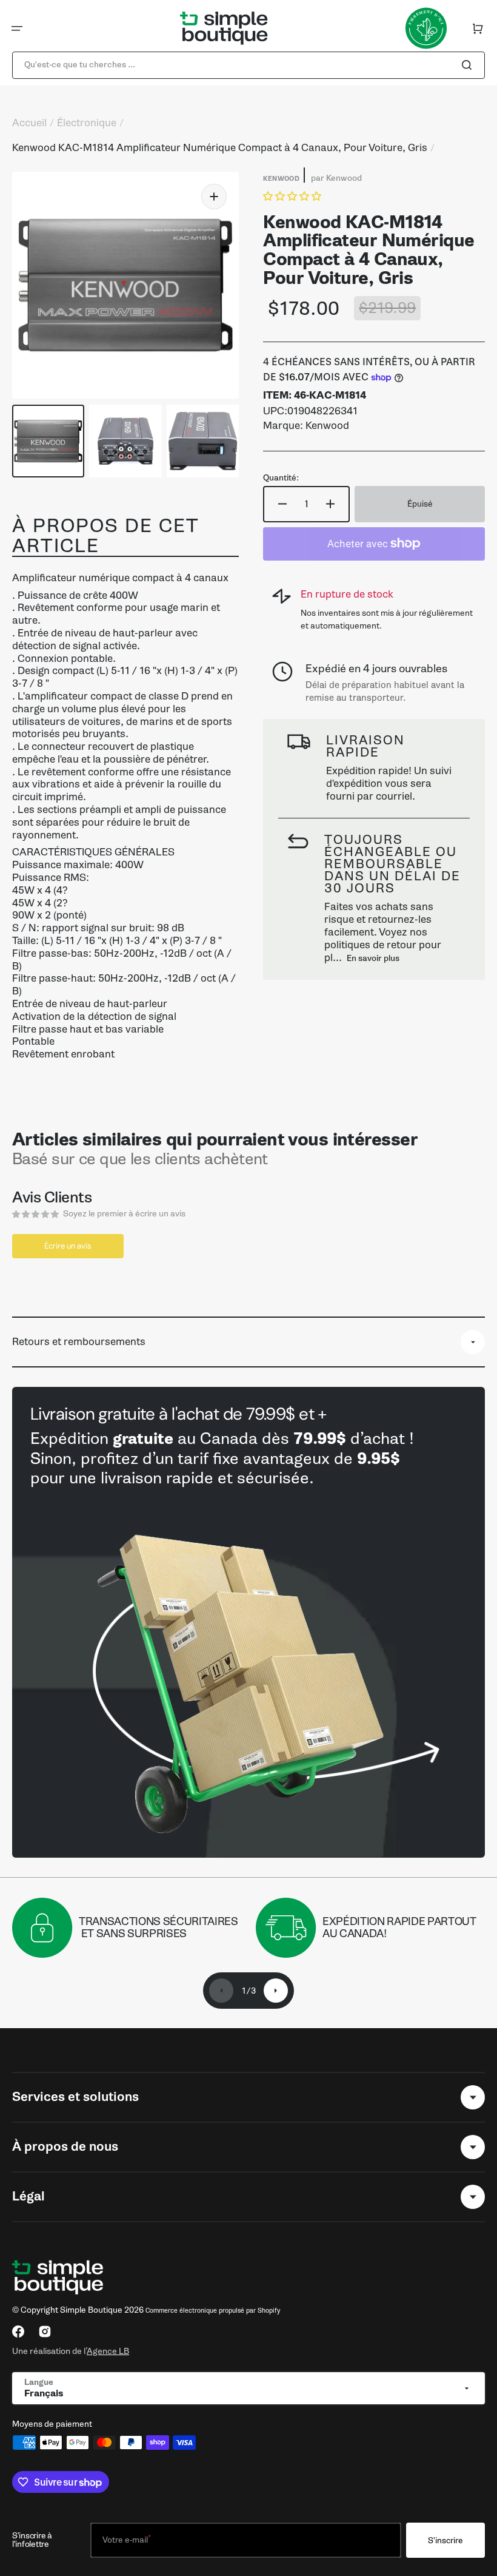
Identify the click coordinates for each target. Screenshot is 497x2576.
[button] (17, 29)
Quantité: (281, 478)
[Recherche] (469, 65)
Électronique (87, 123)
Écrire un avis (68, 1246)
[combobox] (248, 65)
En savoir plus (373, 958)
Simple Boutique (91, 2310)
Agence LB (108, 2351)
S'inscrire (445, 2541)
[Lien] (248, 1622)
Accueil (29, 123)
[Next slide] (276, 1991)
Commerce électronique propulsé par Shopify (213, 2311)
